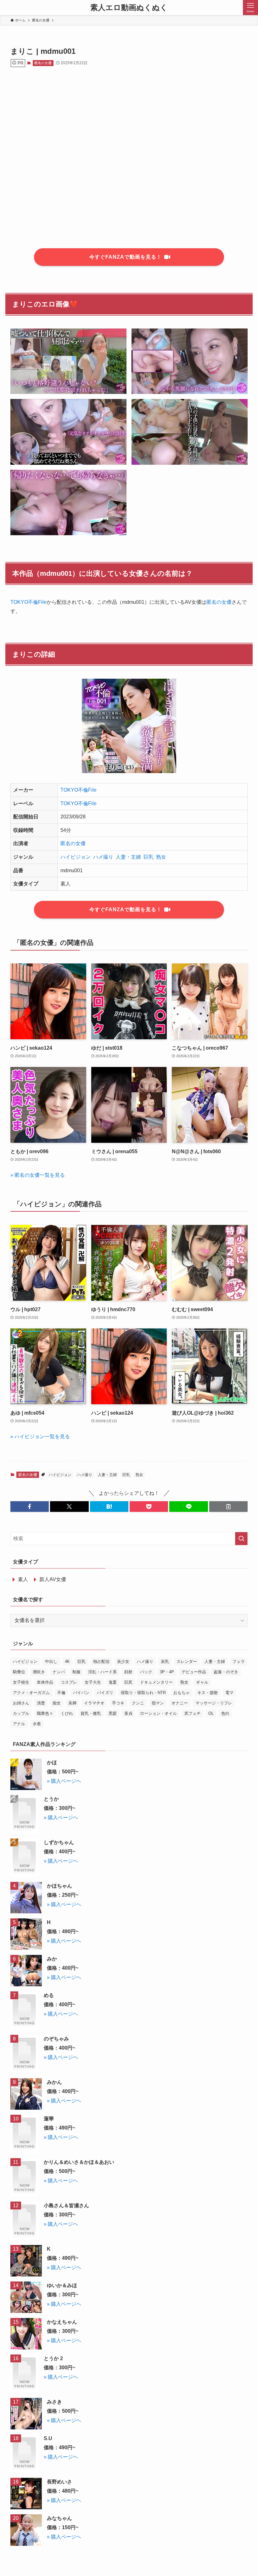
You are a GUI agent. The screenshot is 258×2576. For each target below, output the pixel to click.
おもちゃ (182, 1693)
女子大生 (93, 1682)
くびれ (67, 1713)
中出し (51, 1661)
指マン (158, 1703)
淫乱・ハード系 (102, 1672)
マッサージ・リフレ (214, 1703)
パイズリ (105, 1693)
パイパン (81, 1693)
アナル (19, 1724)
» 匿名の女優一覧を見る (38, 1175)
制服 (76, 1672)
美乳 (165, 1661)
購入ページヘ (66, 1781)
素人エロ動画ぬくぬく (129, 8)
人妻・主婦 (128, 857)
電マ (229, 1693)
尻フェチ (193, 1713)
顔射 (128, 1672)
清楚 (41, 1703)
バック (146, 1672)
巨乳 (149, 857)
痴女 (57, 1703)
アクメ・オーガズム (31, 1693)
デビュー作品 (194, 1672)
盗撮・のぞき (226, 1672)
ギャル (202, 1682)
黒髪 (113, 1713)
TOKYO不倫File (28, 602)
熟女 (161, 857)
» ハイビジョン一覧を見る (40, 1437)
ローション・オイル (158, 1713)
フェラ (239, 1661)
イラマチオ (94, 1703)
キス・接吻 (208, 1693)
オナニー (180, 1703)
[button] (30, 1507)
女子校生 (21, 1682)
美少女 (123, 1661)
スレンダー (187, 1661)
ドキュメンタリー (156, 1682)
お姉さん (21, 1703)
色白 (225, 1713)
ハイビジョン (76, 857)
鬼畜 (113, 1682)
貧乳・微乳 (91, 1713)
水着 (37, 1724)
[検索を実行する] (241, 1539)
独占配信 (101, 1661)
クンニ (138, 1703)
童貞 (128, 1713)
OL (211, 1713)
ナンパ (59, 1672)
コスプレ (69, 1682)
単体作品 (45, 1682)
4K (67, 1661)
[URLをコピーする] (228, 1507)
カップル (21, 1713)
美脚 (72, 1703)
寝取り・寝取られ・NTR (143, 1693)
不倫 (61, 1693)
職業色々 (45, 1713)
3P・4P (167, 1672)
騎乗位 (19, 1672)
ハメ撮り (103, 857)
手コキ (118, 1703)
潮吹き (39, 1672)
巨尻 (128, 1682)
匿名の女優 (43, 63)
